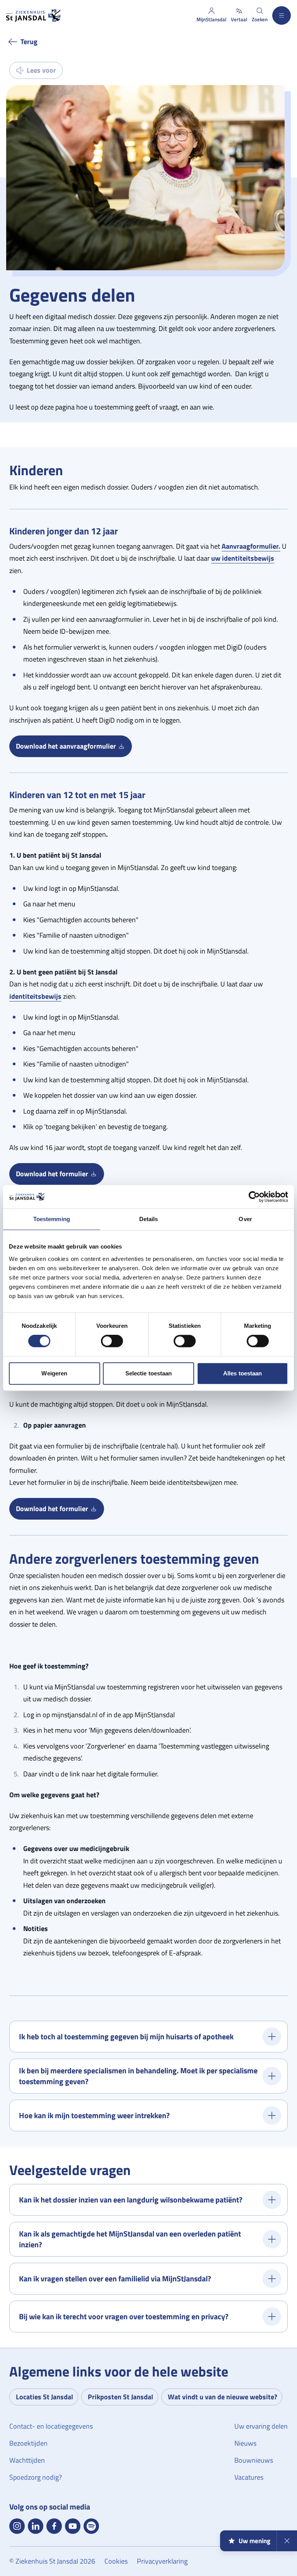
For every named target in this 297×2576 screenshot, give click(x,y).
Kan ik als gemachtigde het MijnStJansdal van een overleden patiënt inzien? (130, 2239)
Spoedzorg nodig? (36, 2477)
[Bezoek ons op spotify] (91, 2526)
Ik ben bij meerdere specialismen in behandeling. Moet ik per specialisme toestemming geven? (138, 2076)
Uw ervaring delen (261, 2426)
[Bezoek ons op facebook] (54, 2526)
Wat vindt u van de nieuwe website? (223, 2397)
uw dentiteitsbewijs (243, 558)
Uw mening (254, 2541)
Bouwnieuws (254, 2460)
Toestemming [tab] (52, 1219)
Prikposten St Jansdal (120, 2397)
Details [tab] (149, 1219)
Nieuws (245, 2443)
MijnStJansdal (211, 19)
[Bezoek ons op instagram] (17, 2526)
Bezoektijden (28, 2443)
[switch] (112, 1341)
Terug (29, 42)
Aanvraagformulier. (251, 546)
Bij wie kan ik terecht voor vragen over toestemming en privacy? (124, 2316)
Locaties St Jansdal (44, 2397)
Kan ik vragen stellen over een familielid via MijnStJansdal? (115, 2278)
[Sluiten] (287, 2541)
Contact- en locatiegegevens (51, 2426)
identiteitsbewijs (35, 996)
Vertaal (239, 19)
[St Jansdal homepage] (33, 15)
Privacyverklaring (162, 2561)
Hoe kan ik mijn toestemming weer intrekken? (94, 2115)
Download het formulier (60, 1175)
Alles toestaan (242, 1373)
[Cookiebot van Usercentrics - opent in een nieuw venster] (254, 1197)
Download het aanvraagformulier (74, 748)
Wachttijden (27, 2460)
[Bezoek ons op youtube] (73, 2526)
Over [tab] (245, 1219)
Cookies (116, 2561)
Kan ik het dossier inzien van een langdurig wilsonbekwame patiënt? (131, 2200)
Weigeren (54, 1373)
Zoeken (260, 19)
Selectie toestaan (149, 1373)
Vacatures (249, 2477)
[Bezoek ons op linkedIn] (36, 2526)
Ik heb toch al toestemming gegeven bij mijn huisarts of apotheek (126, 2036)
